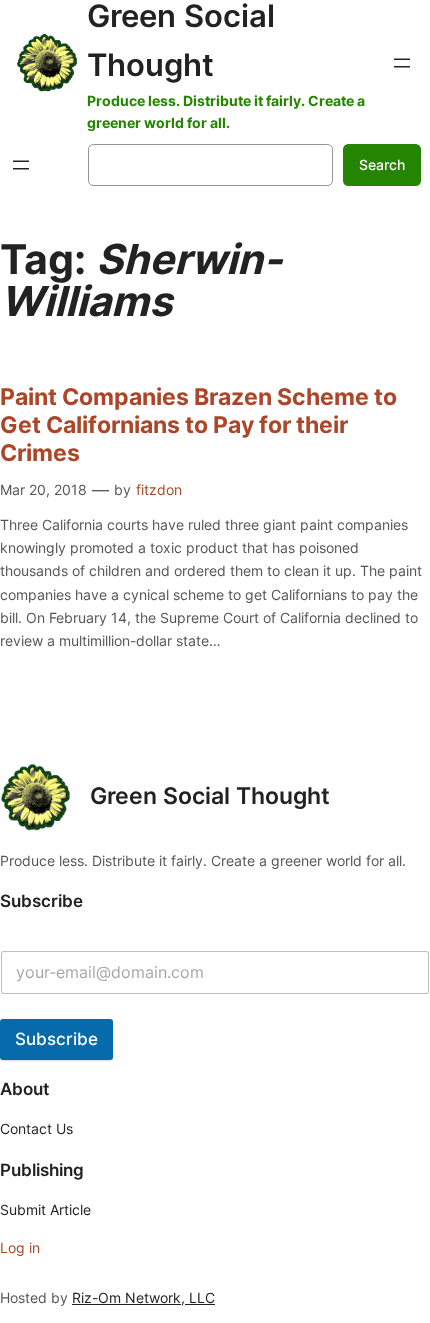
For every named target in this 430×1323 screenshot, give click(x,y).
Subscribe (56, 1039)
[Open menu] (402, 63)
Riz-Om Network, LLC (143, 1297)
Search (382, 164)
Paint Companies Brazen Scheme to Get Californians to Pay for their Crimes (198, 425)
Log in (20, 1247)
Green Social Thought (210, 796)
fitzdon (159, 489)
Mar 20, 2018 (43, 489)
